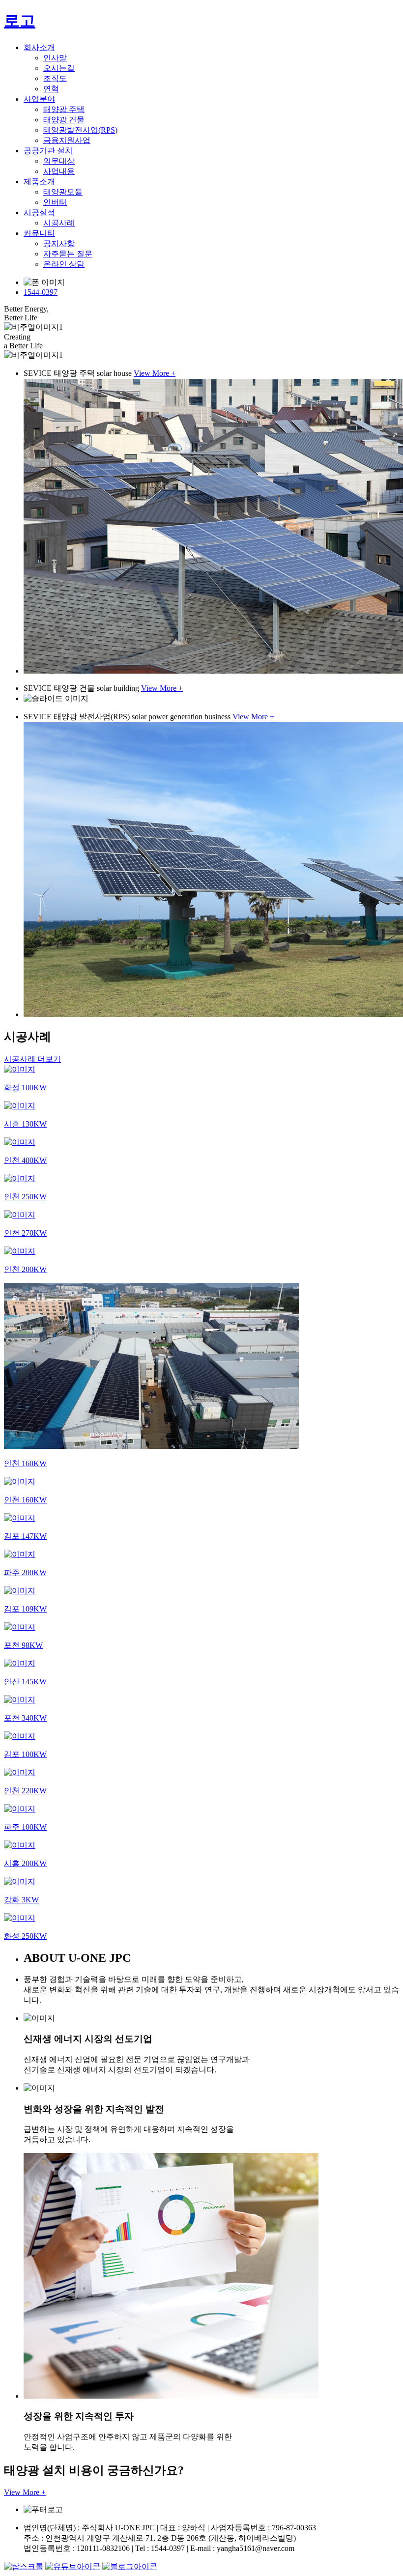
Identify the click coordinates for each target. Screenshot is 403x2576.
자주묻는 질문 (68, 254)
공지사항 (59, 243)
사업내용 (59, 171)
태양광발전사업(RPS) (80, 130)
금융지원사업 (67, 140)
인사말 (55, 58)
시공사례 (59, 223)
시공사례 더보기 (32, 1059)
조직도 (55, 78)
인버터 (55, 202)
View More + (155, 373)
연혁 (51, 89)
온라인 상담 (64, 264)
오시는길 (59, 68)
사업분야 (39, 99)
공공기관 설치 (48, 151)
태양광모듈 (63, 192)
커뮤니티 (39, 233)
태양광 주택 (64, 109)
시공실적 (39, 212)
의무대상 (59, 161)
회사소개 (39, 47)
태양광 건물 (64, 120)
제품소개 (39, 182)
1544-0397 (41, 292)
